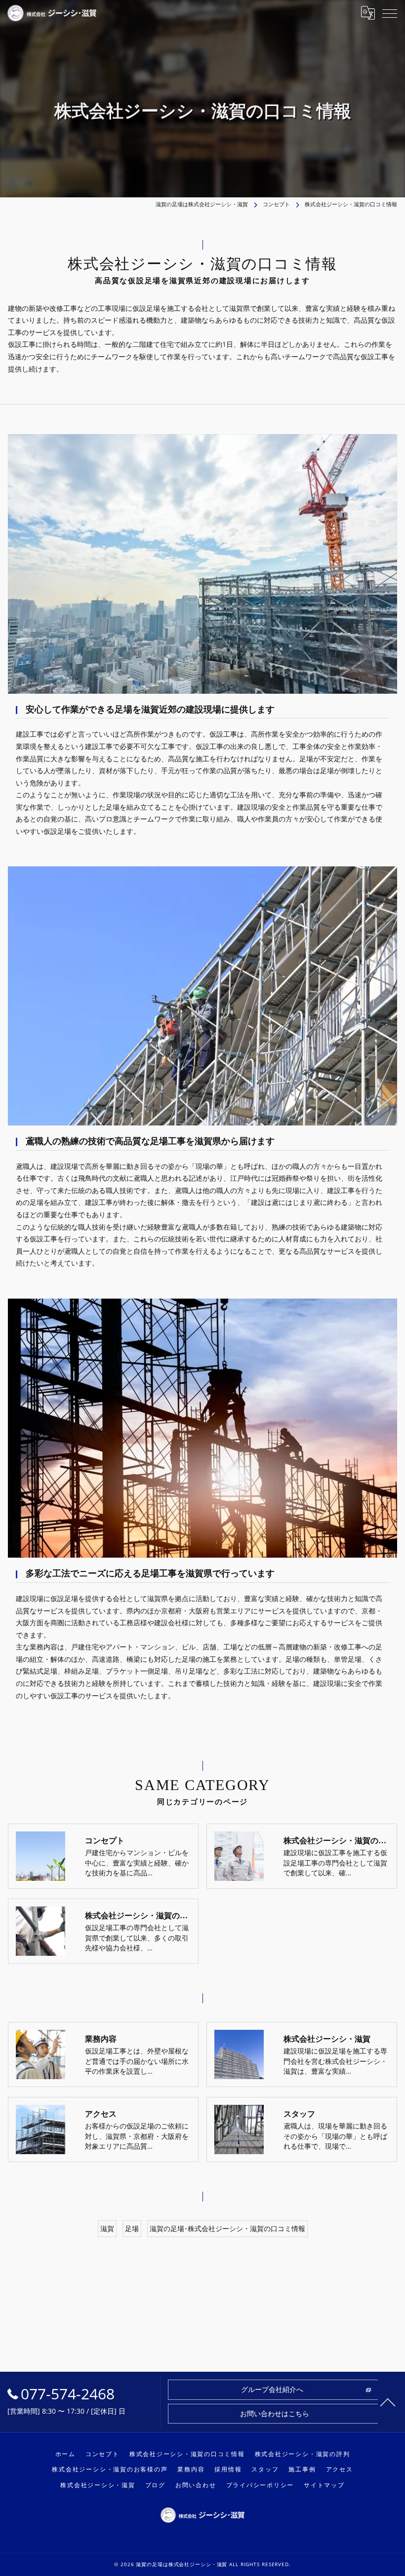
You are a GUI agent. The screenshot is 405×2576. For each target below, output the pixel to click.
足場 (132, 2228)
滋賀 (107, 2228)
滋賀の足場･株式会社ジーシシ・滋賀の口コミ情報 (227, 2228)
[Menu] (390, 13)
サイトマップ (324, 2485)
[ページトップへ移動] (388, 2402)
